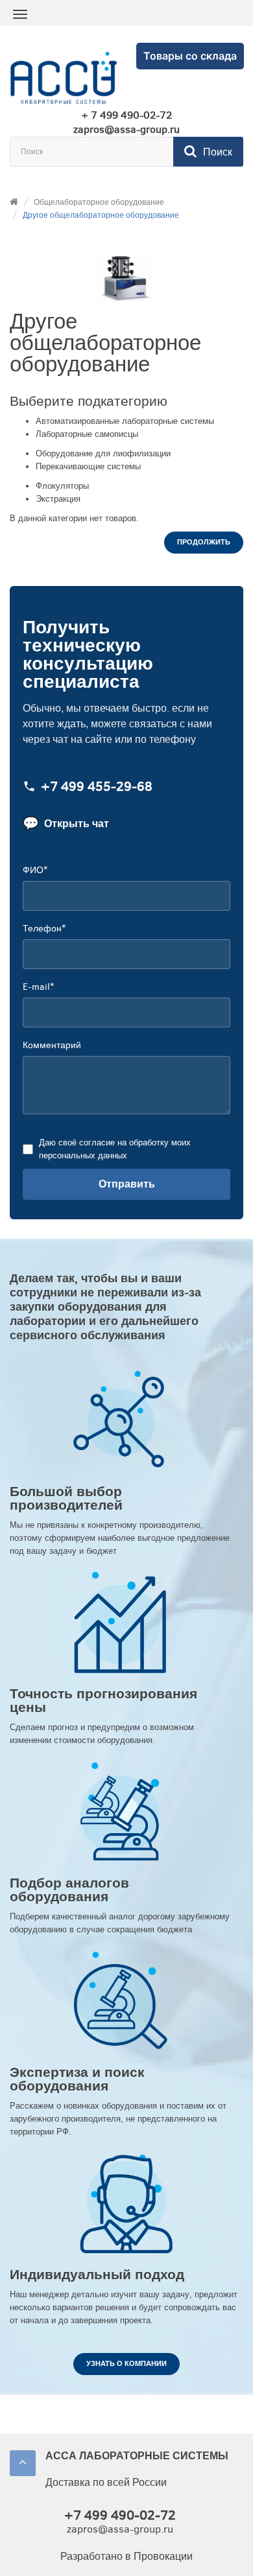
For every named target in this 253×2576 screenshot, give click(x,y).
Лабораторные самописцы (87, 434)
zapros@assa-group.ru (126, 130)
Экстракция (58, 499)
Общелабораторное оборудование (99, 202)
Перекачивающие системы (88, 466)
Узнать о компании (126, 2364)
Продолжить (204, 542)
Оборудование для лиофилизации (103, 453)
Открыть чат (66, 824)
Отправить (127, 1184)
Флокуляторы (62, 486)
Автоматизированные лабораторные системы (125, 421)
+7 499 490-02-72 (120, 2515)
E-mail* (38, 987)
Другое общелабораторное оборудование (101, 215)
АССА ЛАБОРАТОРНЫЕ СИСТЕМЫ (137, 2456)
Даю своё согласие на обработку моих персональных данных (115, 1149)
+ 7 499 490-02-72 (126, 115)
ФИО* (35, 870)
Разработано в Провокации (126, 2556)
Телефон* (44, 929)
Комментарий (52, 1045)
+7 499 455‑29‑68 (97, 787)
